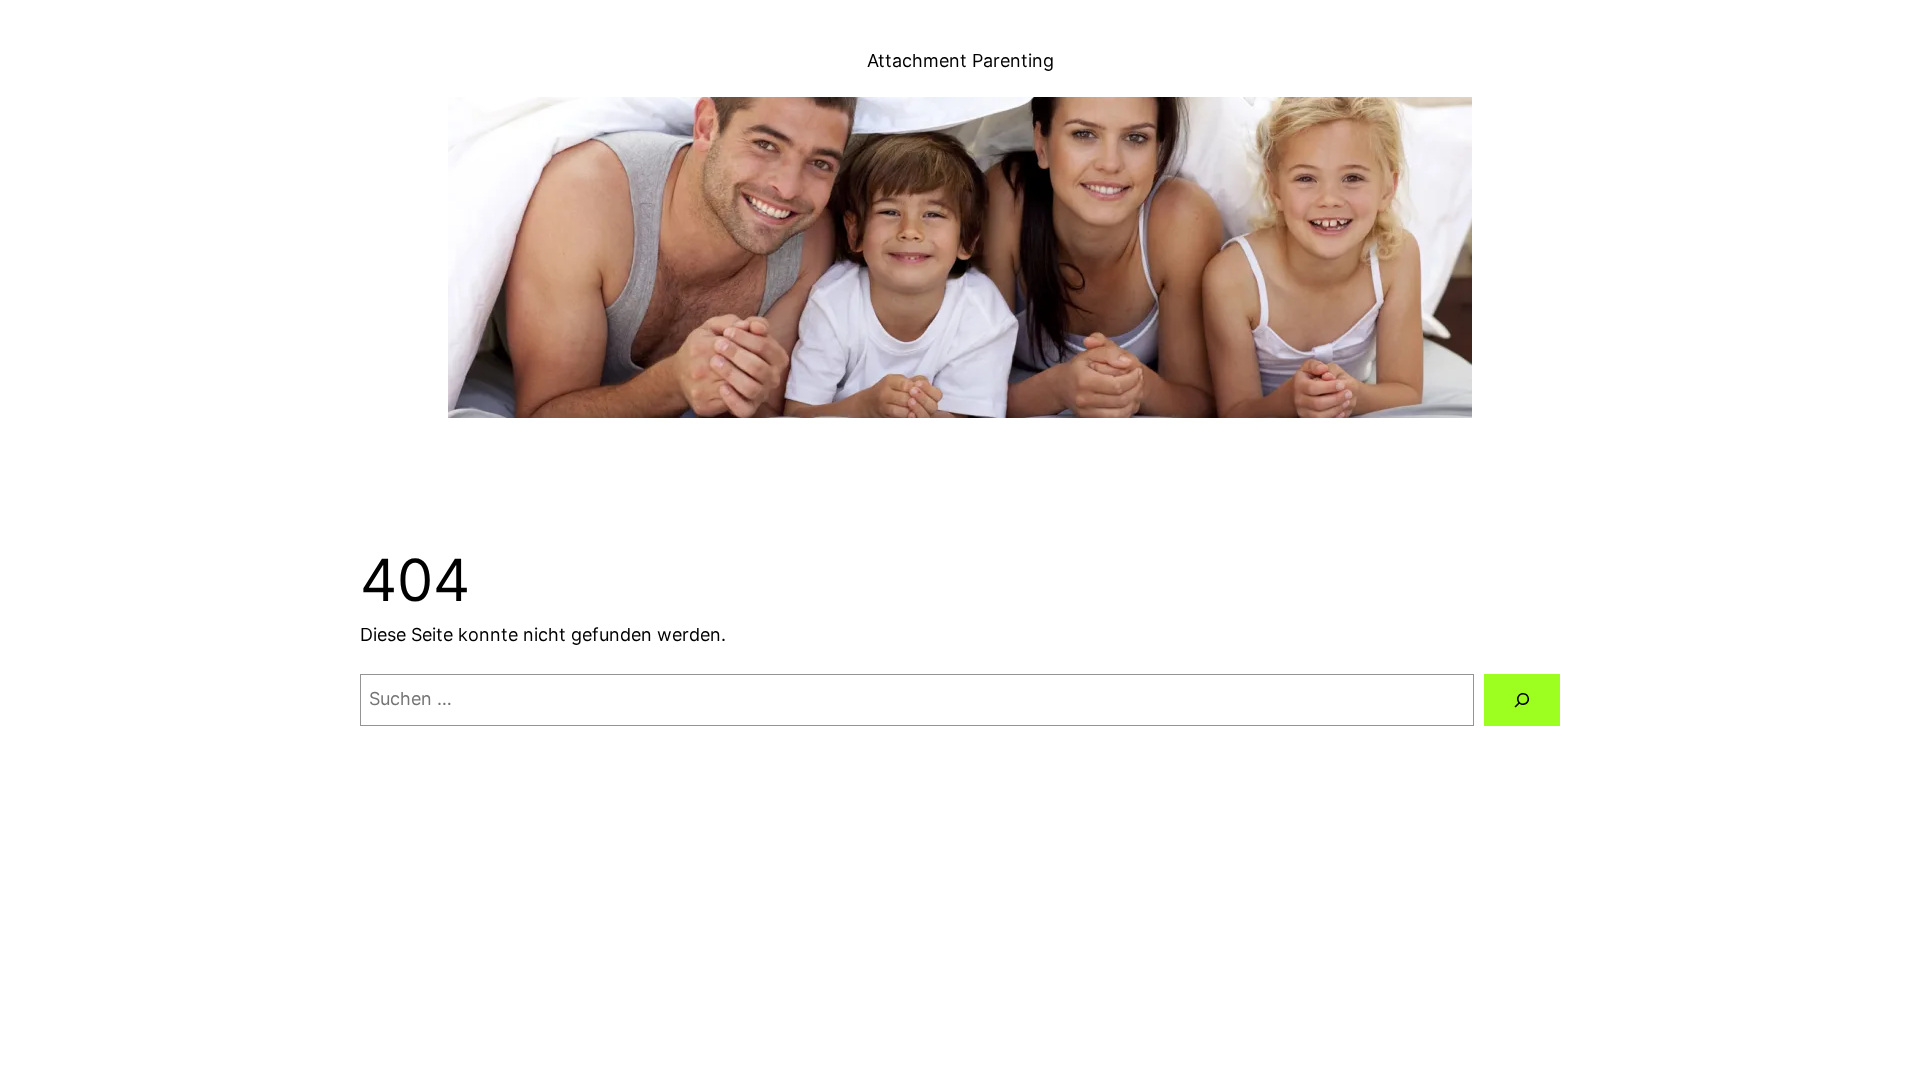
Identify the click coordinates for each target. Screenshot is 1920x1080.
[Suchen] (1522, 700)
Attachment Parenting (960, 60)
